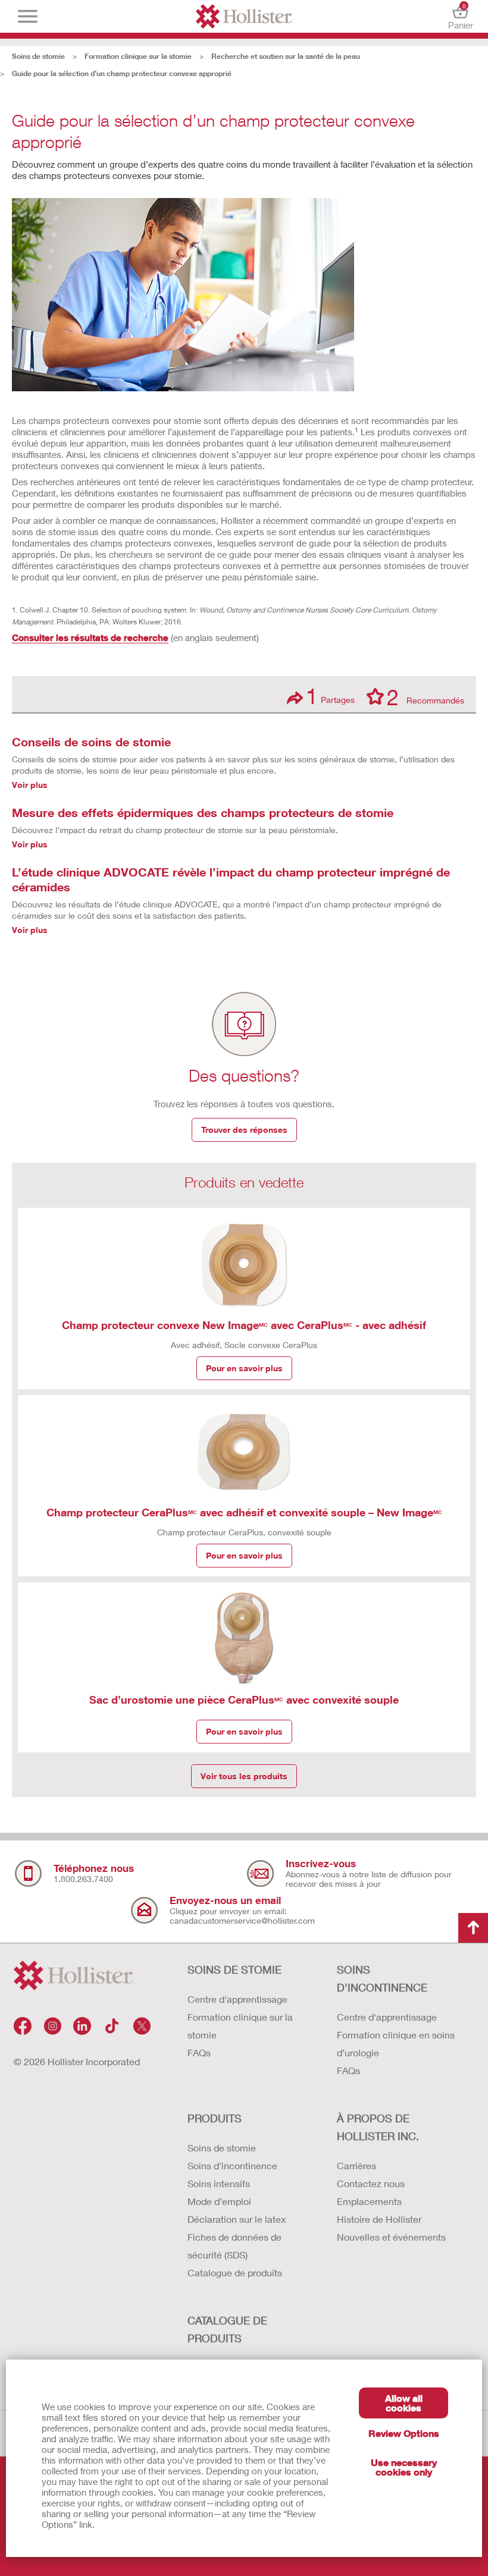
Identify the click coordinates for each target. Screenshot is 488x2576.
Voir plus (30, 785)
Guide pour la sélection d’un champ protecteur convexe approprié (122, 73)
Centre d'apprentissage (237, 1999)
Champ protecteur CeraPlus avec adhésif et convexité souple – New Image (244, 1512)
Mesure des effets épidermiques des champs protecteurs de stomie (203, 812)
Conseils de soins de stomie (91, 742)
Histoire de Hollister (379, 2219)
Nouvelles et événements (391, 2237)
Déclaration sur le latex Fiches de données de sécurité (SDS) (237, 2237)
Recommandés (426, 696)
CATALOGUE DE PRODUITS (227, 2329)
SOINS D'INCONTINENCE (382, 1978)
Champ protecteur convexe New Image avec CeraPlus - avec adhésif (244, 1325)
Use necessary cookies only (404, 2467)
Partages (330, 696)
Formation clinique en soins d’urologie (396, 2043)
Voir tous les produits (244, 1776)
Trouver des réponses (244, 1130)
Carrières (356, 2165)
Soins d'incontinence (232, 2165)
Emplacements (369, 2201)
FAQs (199, 2052)
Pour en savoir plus (244, 1368)
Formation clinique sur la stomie (138, 56)
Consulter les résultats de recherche (90, 637)
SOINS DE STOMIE (234, 1969)
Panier (461, 16)
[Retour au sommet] (473, 1928)
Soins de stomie (38, 56)
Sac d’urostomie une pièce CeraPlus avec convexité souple (244, 1699)
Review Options (404, 2433)
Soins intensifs (219, 2183)
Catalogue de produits (235, 2272)
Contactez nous (371, 2183)
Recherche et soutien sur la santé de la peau (286, 56)
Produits (215, 2118)
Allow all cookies (404, 2403)
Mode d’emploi (219, 2201)
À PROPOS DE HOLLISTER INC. (378, 2127)
